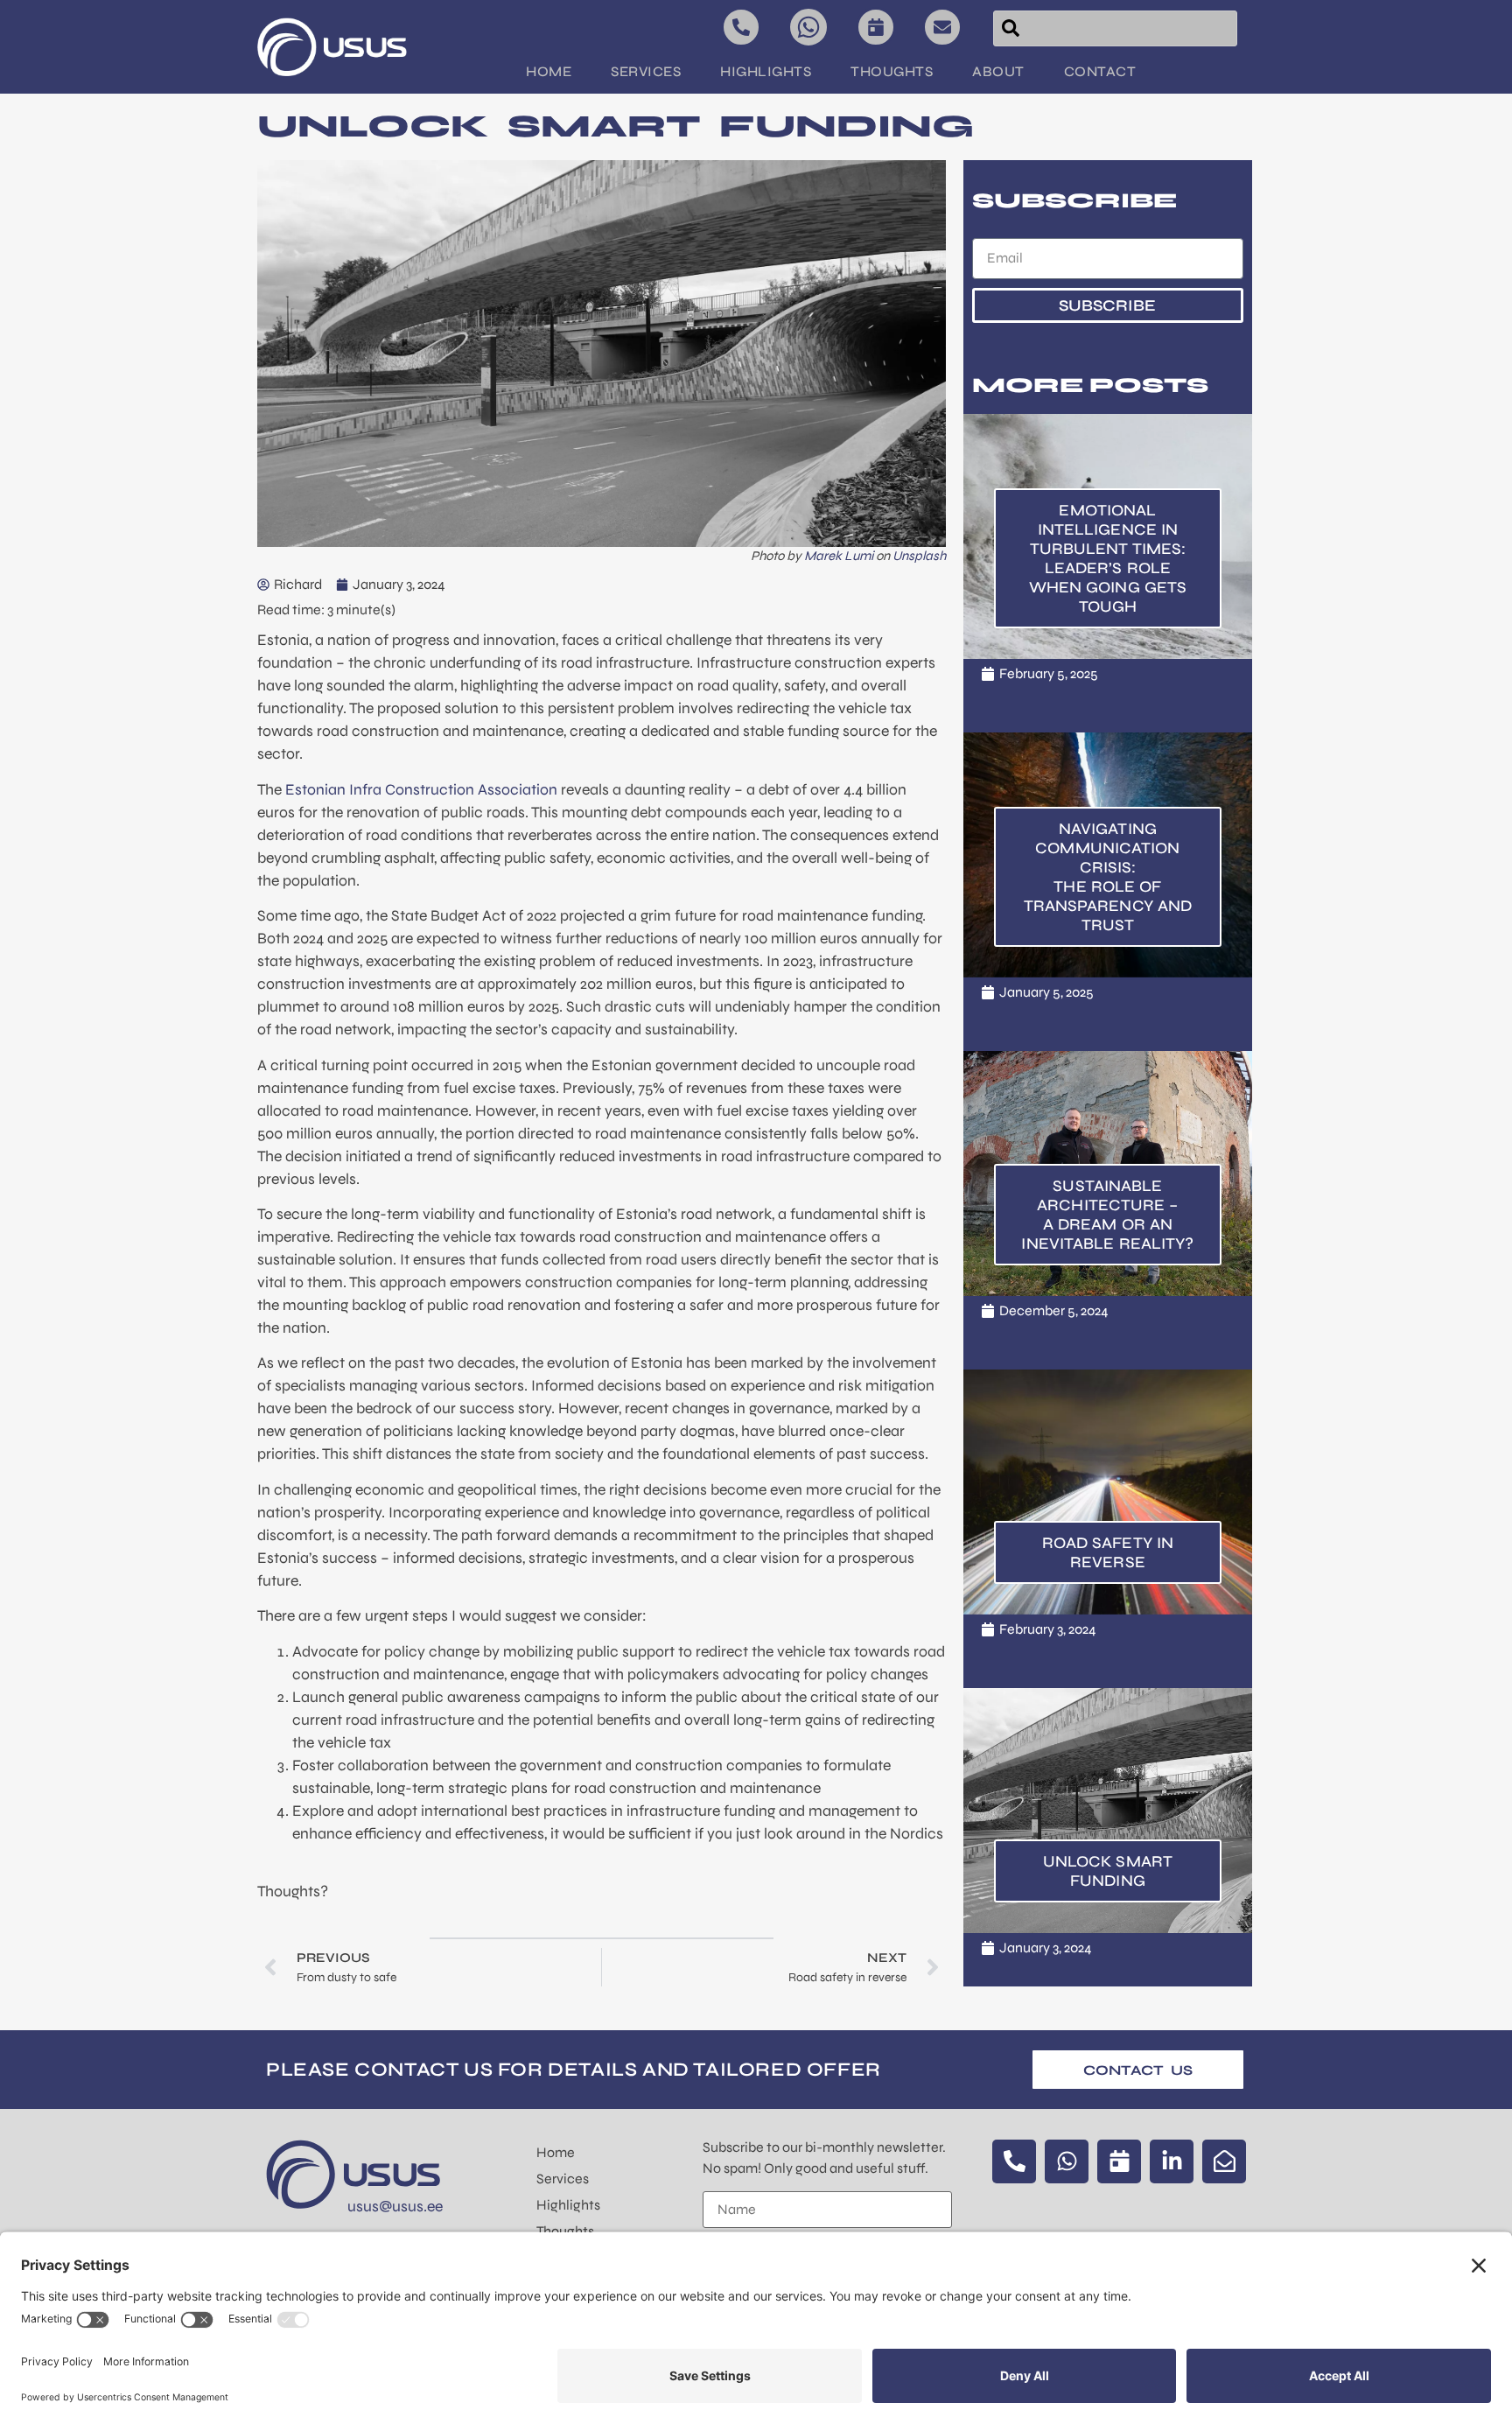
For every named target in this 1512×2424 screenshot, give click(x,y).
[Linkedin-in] (1172, 2161)
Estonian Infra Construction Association (421, 790)
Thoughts (892, 71)
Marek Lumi (839, 556)
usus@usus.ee (395, 2207)
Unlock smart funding (1108, 1871)
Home (549, 71)
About (998, 71)
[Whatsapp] (1067, 2161)
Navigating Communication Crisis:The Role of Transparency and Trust (1108, 877)
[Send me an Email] (942, 27)
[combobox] (1115, 28)
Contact (1100, 71)
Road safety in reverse (1108, 1552)
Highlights (766, 71)
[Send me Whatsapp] (808, 27)
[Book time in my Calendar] (876, 27)
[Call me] (741, 27)
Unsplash (919, 556)
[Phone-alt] (1014, 2161)
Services (646, 71)
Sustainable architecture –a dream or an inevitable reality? (1107, 1215)
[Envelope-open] (1224, 2161)
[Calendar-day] (1119, 2161)
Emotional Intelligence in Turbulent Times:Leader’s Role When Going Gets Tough (1108, 558)
